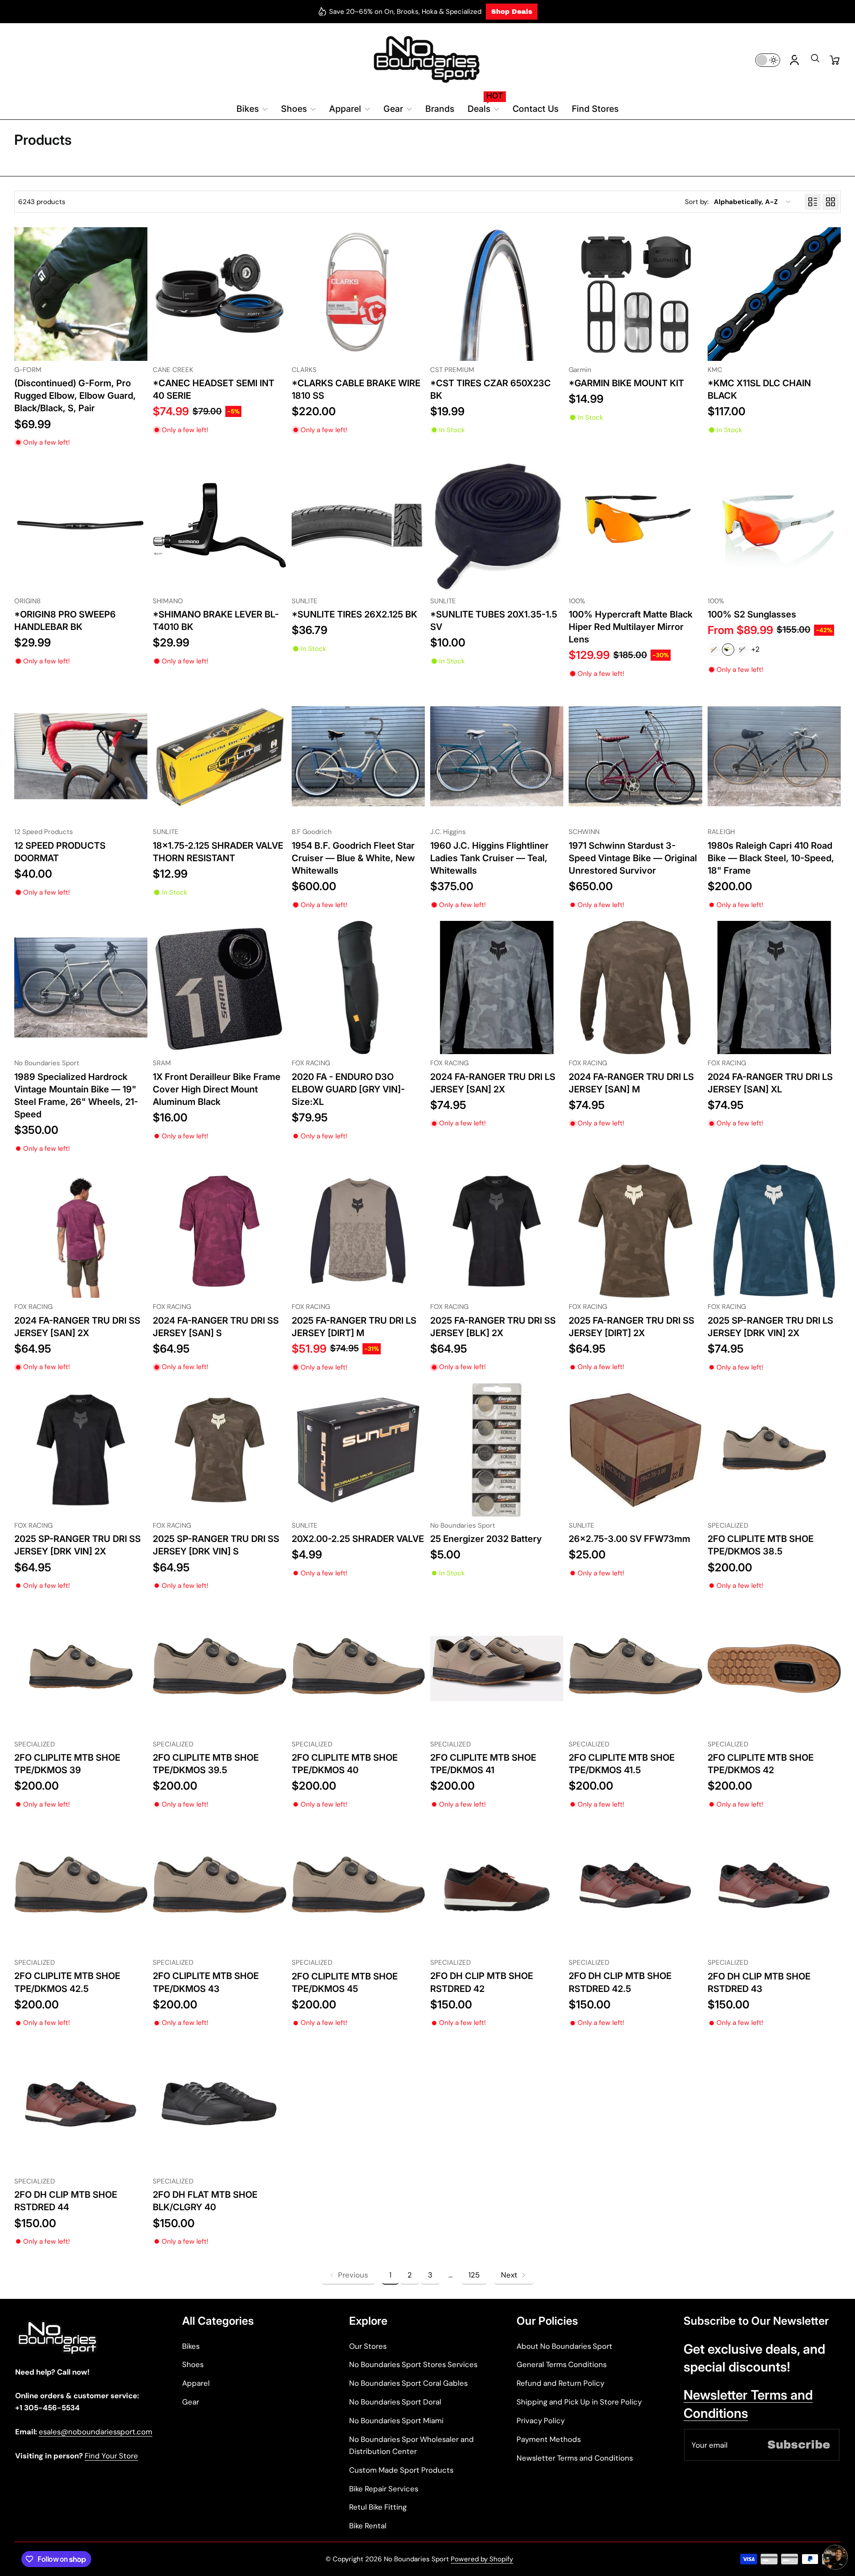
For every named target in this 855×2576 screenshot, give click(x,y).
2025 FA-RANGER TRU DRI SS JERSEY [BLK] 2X (493, 1327)
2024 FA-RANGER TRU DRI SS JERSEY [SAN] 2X (77, 1327)
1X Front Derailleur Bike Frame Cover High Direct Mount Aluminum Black (217, 1089)
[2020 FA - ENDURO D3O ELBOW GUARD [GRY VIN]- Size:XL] (358, 987)
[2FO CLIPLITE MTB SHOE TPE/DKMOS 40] (358, 1668)
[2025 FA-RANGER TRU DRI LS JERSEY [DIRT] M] (358, 1231)
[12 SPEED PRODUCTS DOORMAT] (81, 756)
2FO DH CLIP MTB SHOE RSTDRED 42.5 (620, 1982)
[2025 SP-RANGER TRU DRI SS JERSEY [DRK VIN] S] (219, 1450)
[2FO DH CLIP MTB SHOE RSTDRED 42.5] (635, 1887)
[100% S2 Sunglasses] (774, 525)
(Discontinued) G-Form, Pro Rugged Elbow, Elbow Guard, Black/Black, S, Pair (75, 395)
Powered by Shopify (482, 2559)
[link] (348, 2275)
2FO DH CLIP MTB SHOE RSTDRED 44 (66, 2201)
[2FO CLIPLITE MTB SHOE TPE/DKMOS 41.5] (635, 1668)
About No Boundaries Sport (564, 2346)
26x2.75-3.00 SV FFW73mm (629, 1539)
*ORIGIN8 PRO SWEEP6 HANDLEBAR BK (65, 620)
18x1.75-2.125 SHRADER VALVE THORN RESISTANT (218, 852)
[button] (815, 61)
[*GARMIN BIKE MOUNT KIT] (635, 294)
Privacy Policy (541, 2421)
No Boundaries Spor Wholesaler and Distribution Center (411, 2445)
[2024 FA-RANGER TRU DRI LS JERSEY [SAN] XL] (774, 987)
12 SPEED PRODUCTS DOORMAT (60, 852)
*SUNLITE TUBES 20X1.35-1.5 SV (494, 620)
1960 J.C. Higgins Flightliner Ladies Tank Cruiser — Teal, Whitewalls (489, 858)
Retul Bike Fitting (378, 2507)
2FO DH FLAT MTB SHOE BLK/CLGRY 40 (205, 2201)
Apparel (196, 2383)
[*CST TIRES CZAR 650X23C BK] (497, 294)
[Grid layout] (831, 202)
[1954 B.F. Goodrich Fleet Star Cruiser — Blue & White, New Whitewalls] (358, 756)
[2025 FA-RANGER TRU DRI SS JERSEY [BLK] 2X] (497, 1231)
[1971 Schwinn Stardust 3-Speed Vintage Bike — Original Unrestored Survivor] (635, 756)
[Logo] (427, 60)
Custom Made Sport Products (401, 2470)
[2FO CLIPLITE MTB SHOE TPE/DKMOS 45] (358, 1887)
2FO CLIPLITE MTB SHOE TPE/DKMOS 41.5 (622, 1764)
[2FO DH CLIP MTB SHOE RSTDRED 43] (774, 1887)
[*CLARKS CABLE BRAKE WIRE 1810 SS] (358, 294)
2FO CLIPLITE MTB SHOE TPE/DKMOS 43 (206, 1982)
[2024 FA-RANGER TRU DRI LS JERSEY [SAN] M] (635, 987)
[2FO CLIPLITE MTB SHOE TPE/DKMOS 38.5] (774, 1450)
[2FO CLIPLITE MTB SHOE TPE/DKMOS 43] (219, 1887)
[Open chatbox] (835, 2557)
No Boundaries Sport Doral (395, 2402)
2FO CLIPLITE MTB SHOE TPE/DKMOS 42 (761, 1764)
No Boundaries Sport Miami (396, 2421)
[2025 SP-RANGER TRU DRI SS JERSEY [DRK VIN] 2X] (81, 1450)
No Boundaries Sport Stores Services (413, 2364)
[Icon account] (794, 60)
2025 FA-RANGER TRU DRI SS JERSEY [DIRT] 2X (631, 1327)
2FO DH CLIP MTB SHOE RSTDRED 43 (759, 1982)
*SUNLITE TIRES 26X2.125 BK (354, 614)
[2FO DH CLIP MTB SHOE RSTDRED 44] (81, 2106)
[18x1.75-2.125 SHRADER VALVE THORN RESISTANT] (219, 756)
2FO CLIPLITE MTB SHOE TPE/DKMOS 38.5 (761, 1545)
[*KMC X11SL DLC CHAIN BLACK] (774, 294)
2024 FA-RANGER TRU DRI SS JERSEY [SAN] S (216, 1327)
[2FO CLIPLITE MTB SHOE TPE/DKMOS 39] (81, 1668)
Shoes (193, 2364)
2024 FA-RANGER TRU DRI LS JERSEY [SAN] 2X (493, 1083)
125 (474, 2275)
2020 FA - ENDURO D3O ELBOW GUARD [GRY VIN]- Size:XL (348, 1089)
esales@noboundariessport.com (96, 2432)
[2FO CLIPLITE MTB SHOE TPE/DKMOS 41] (497, 1668)
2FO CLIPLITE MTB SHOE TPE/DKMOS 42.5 (67, 1982)
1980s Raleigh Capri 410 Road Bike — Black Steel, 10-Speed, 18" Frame (771, 858)
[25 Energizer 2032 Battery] (497, 1450)
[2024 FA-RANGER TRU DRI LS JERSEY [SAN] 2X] (497, 987)
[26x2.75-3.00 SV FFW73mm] (635, 1450)
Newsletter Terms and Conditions (575, 2458)
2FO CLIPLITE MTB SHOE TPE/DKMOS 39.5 (206, 1764)
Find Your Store (111, 2456)
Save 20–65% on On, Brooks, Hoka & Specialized (405, 12)
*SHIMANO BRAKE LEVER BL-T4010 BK (216, 620)
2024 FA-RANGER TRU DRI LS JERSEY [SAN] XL (770, 1083)
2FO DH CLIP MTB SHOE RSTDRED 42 (482, 1982)
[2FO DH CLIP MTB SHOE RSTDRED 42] (497, 1887)
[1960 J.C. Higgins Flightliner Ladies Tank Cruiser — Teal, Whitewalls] (497, 756)
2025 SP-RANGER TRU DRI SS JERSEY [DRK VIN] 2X (77, 1545)
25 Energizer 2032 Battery (486, 1539)
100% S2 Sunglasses (752, 614)
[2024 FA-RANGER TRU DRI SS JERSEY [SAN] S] (219, 1231)
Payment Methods (549, 2439)
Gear (191, 2402)
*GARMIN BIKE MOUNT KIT (626, 383)
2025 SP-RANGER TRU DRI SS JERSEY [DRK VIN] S (216, 1545)
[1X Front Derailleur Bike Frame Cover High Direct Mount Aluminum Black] (219, 987)
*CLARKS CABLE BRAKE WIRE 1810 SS (356, 389)
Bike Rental (368, 2526)
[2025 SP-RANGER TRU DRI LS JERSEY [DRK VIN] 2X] (774, 1231)
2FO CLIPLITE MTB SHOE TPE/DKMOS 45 (345, 1982)
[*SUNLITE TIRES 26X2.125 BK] (358, 525)
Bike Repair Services (384, 2489)
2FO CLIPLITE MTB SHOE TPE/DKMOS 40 (345, 1764)
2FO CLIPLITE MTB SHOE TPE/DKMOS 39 (67, 1764)
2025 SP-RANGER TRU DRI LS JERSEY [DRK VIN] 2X (770, 1327)
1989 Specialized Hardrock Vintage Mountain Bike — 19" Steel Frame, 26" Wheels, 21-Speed (76, 1096)
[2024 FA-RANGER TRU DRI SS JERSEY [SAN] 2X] (81, 1231)
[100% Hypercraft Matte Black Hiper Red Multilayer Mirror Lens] (635, 525)
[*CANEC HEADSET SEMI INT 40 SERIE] (219, 294)
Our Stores (368, 2346)
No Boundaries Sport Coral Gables (408, 2383)
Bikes (191, 2346)
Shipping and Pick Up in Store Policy (579, 2402)
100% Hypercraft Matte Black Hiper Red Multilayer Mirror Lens (631, 627)
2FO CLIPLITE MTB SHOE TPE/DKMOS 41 (483, 1764)
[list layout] (813, 202)
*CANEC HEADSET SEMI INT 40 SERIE (214, 389)
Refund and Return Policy (560, 2383)
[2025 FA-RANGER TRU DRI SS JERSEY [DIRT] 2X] (635, 1231)
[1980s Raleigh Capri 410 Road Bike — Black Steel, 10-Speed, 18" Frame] (774, 756)
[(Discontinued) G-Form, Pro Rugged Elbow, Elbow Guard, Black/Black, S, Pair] (81, 294)
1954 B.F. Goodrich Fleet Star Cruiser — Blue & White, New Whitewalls (353, 858)
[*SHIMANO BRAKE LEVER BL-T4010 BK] (219, 525)
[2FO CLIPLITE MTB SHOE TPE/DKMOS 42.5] (81, 1887)
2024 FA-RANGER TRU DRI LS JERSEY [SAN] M (631, 1083)
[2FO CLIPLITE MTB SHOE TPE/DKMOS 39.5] (219, 1668)
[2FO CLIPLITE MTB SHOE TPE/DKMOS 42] (774, 1668)
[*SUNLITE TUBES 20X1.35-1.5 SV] (497, 525)
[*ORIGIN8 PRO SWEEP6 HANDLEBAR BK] (81, 525)
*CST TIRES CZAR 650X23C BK (491, 389)
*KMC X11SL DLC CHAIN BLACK (759, 389)
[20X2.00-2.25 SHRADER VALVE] (358, 1450)
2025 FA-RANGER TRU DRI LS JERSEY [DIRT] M (354, 1327)
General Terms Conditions (562, 2364)
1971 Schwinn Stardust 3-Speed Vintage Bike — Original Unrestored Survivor (633, 858)
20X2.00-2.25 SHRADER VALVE (358, 1539)
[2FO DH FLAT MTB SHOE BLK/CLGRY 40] (219, 2106)
